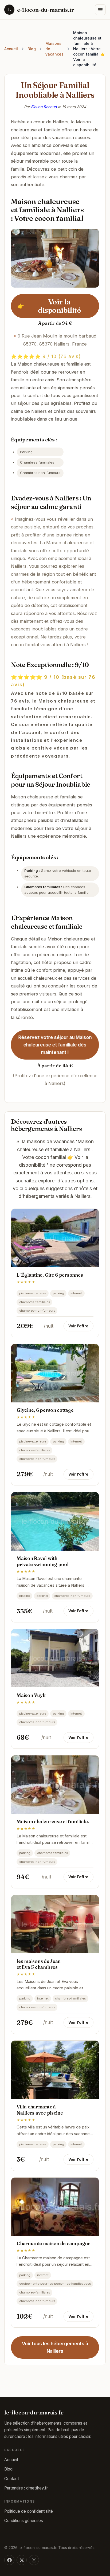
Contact (12, 2479)
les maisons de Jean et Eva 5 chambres (39, 1964)
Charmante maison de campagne (54, 2243)
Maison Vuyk (31, 1695)
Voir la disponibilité (49, 306)
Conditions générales (24, 2521)
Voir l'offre (78, 1326)
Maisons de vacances (54, 49)
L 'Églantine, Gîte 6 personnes (50, 1275)
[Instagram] (34, 2560)
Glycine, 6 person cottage (45, 1410)
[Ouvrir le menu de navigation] (100, 10)
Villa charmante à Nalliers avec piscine (40, 2110)
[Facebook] (9, 2560)
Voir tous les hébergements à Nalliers (55, 2347)
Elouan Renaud (44, 107)
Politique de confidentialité (29, 2511)
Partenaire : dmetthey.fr (26, 2488)
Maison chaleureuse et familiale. (53, 1822)
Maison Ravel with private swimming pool (42, 1561)
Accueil (11, 49)
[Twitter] (22, 2560)
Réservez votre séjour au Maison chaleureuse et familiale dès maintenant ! (55, 1045)
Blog (32, 49)
